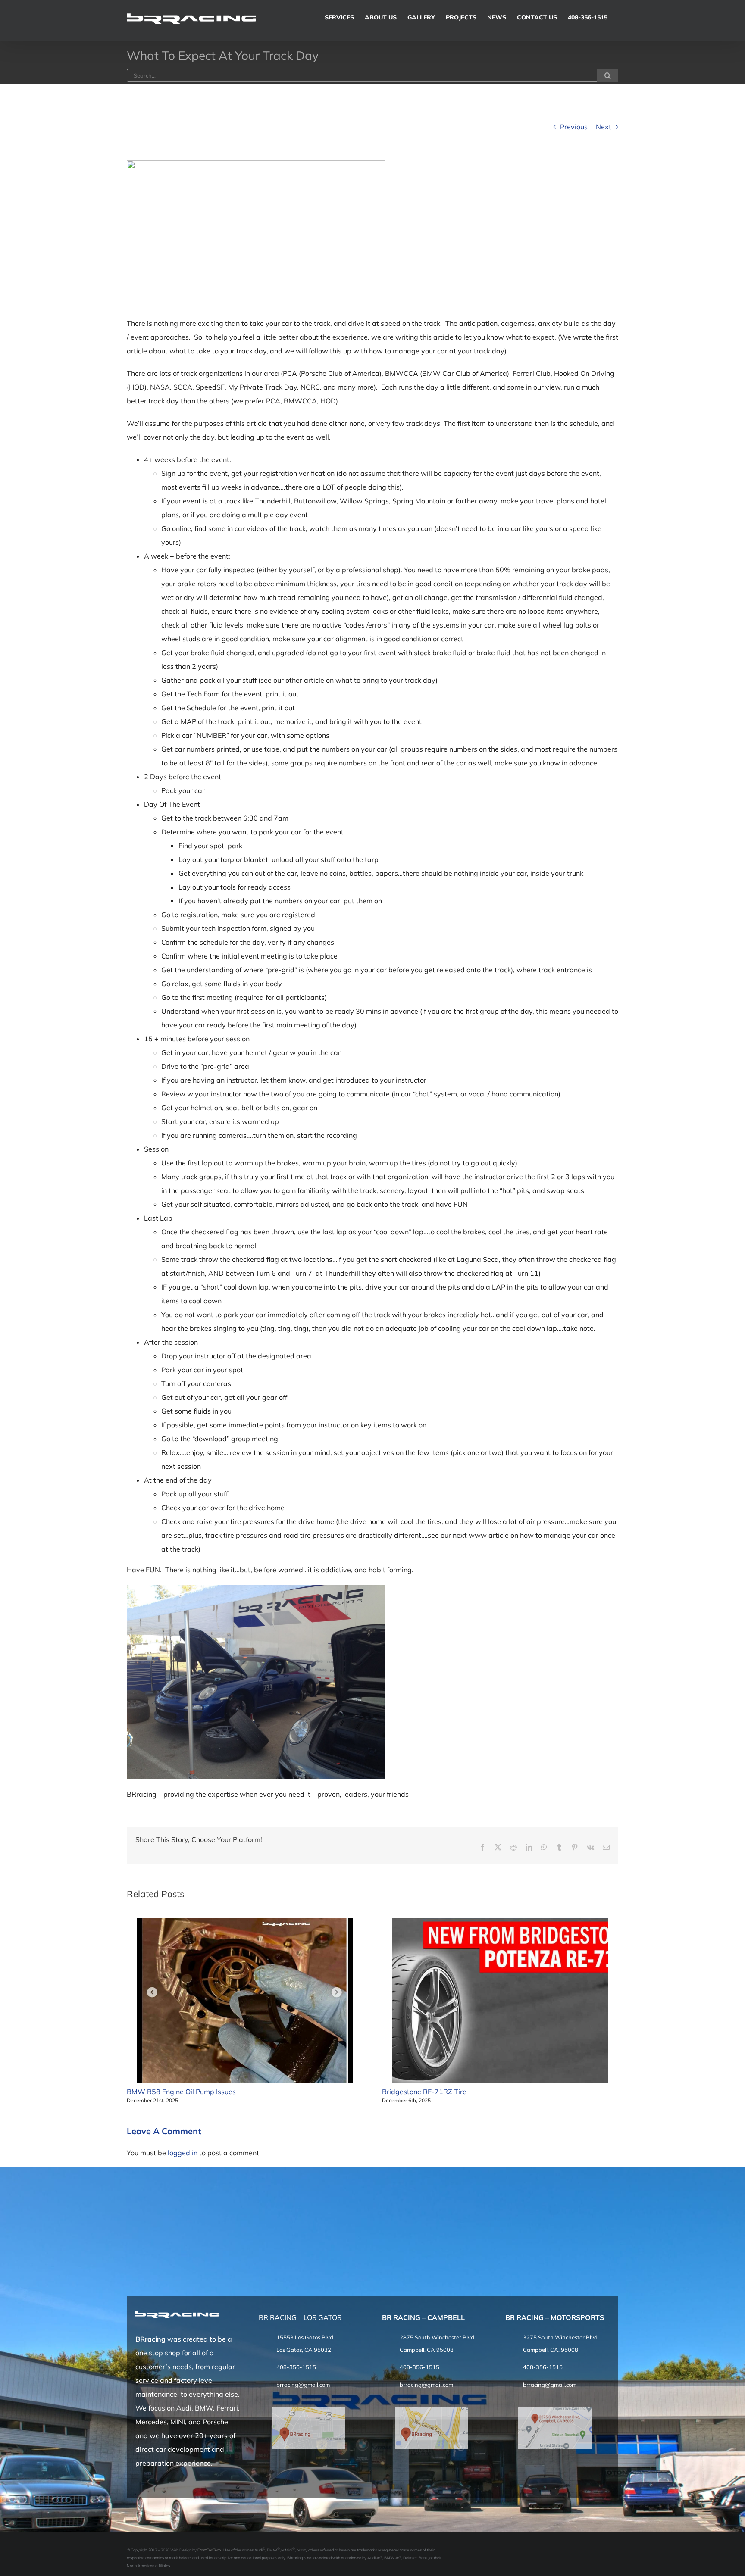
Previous (574, 127)
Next (604, 127)
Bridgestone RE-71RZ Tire (424, 2092)
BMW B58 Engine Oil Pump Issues (181, 2092)
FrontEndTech (209, 2550)
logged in (183, 2153)
